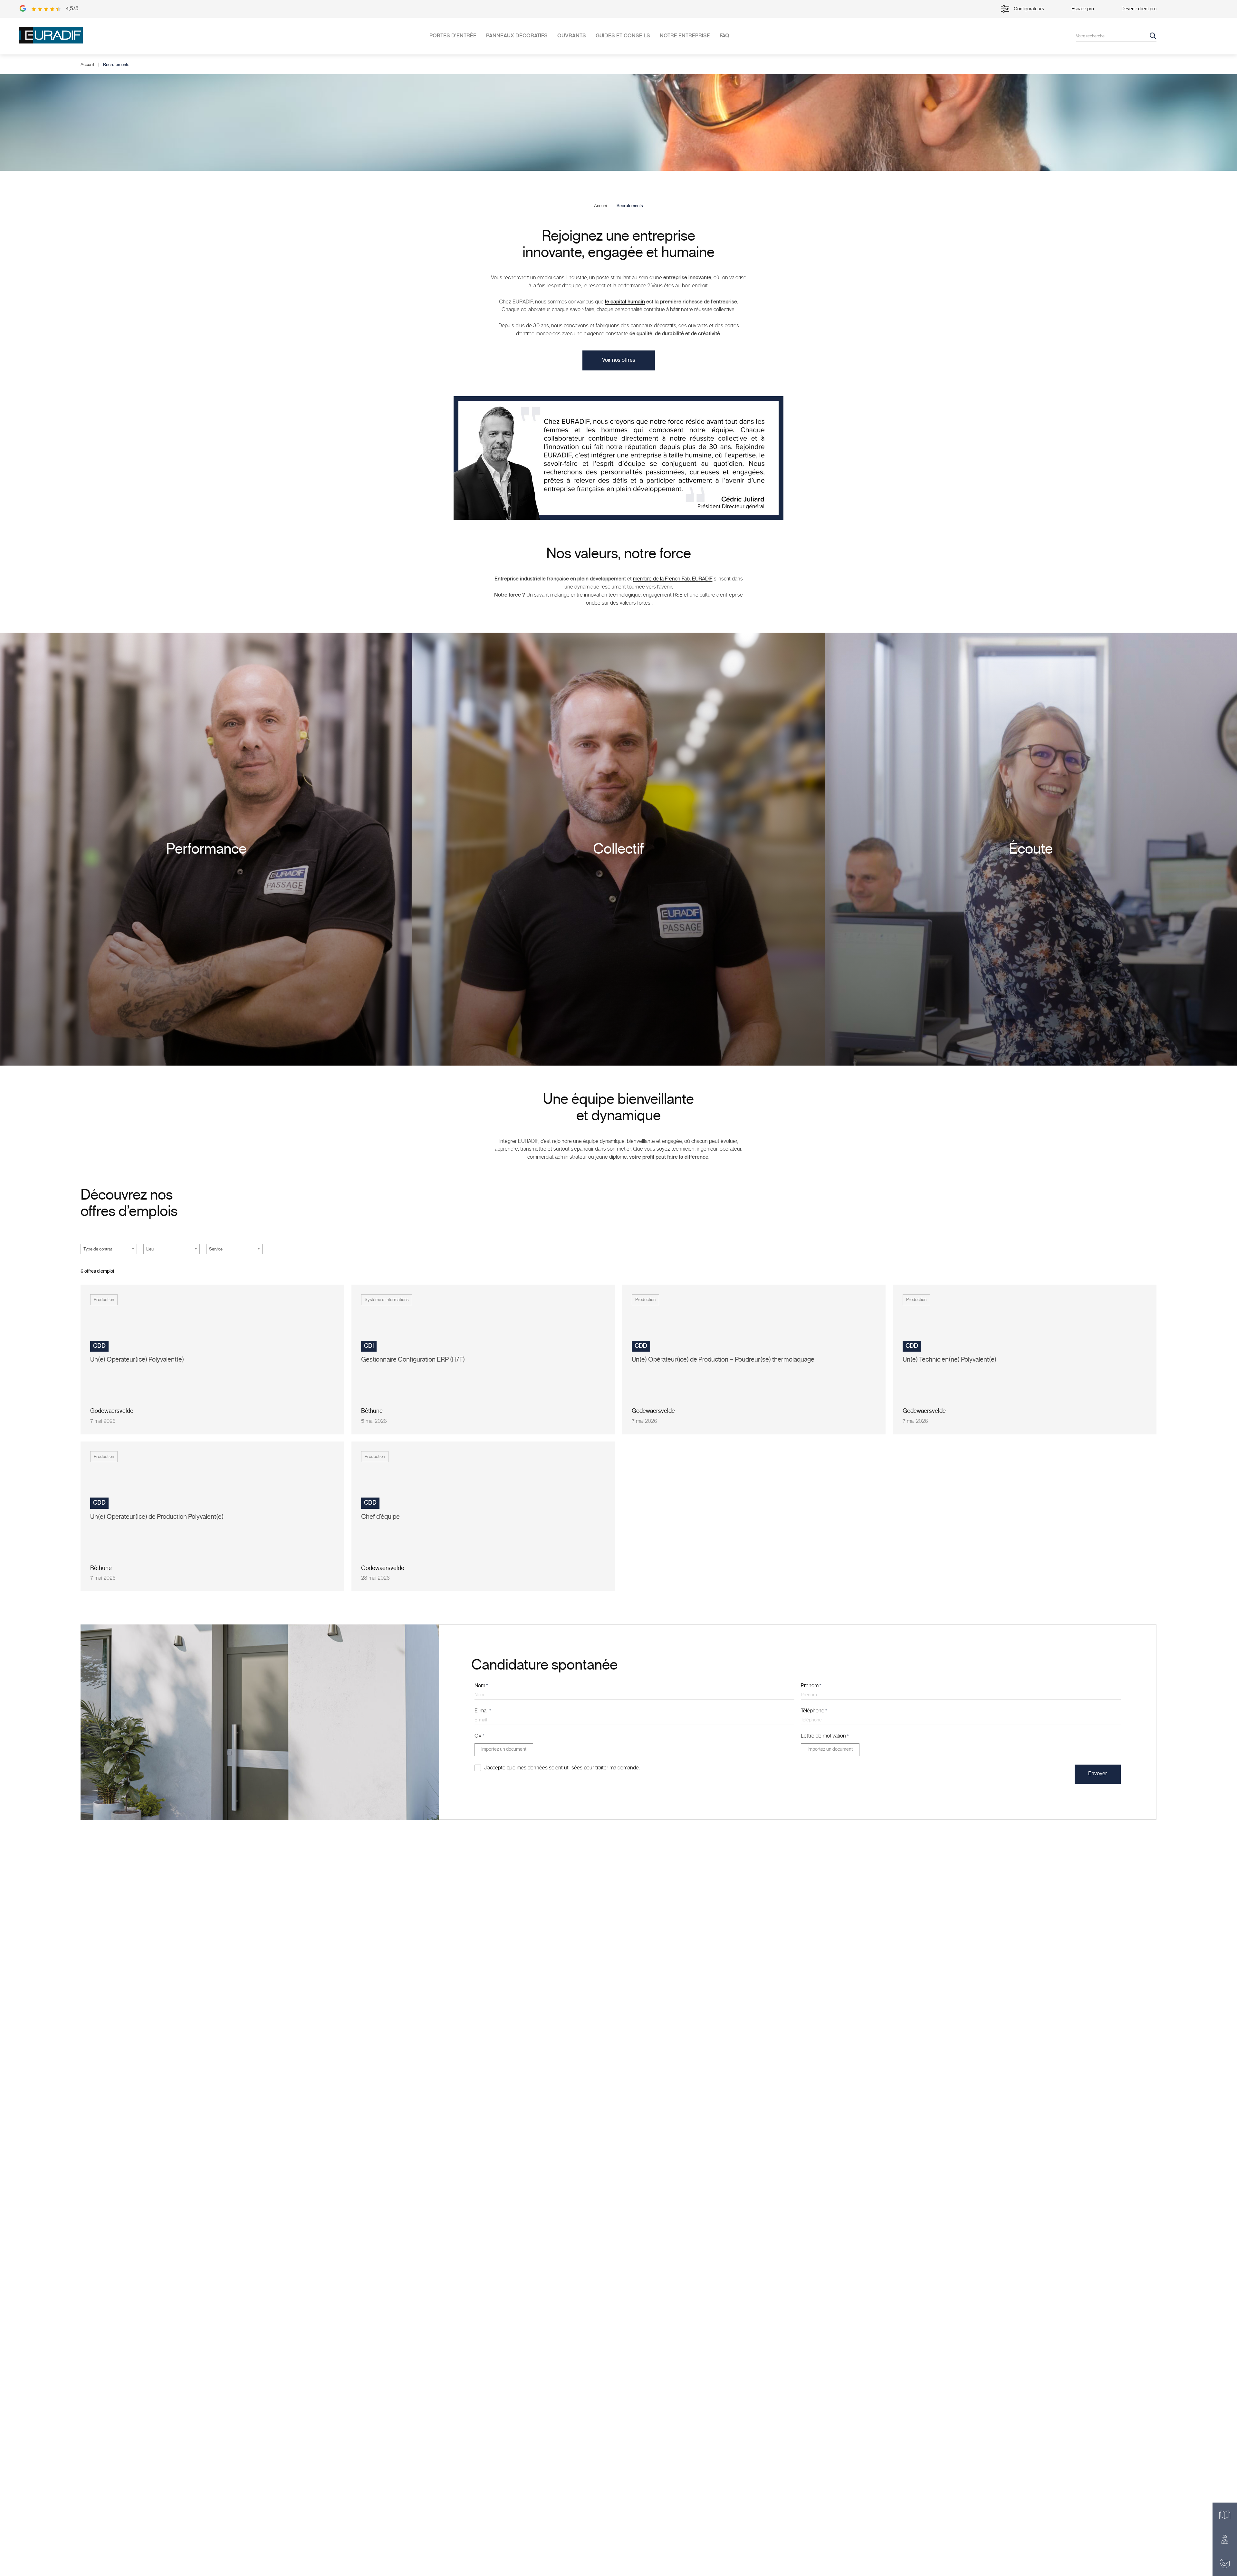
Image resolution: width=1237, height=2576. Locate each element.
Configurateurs (1029, 9)
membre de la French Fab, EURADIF (673, 579)
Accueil (87, 65)
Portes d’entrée (453, 36)
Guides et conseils (623, 36)
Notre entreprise (685, 36)
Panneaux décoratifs (517, 36)
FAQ (724, 36)
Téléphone (814, 1711)
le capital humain (625, 302)
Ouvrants (572, 36)
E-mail (483, 1711)
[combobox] (109, 1249)
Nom (481, 1686)
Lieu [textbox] (150, 1249)
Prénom (811, 1686)
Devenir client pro (1139, 9)
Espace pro (1083, 9)
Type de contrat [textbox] (98, 1249)
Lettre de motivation (825, 1736)
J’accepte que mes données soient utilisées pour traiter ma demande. (562, 1768)
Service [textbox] (216, 1249)
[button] (619, 360)
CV (479, 1736)
